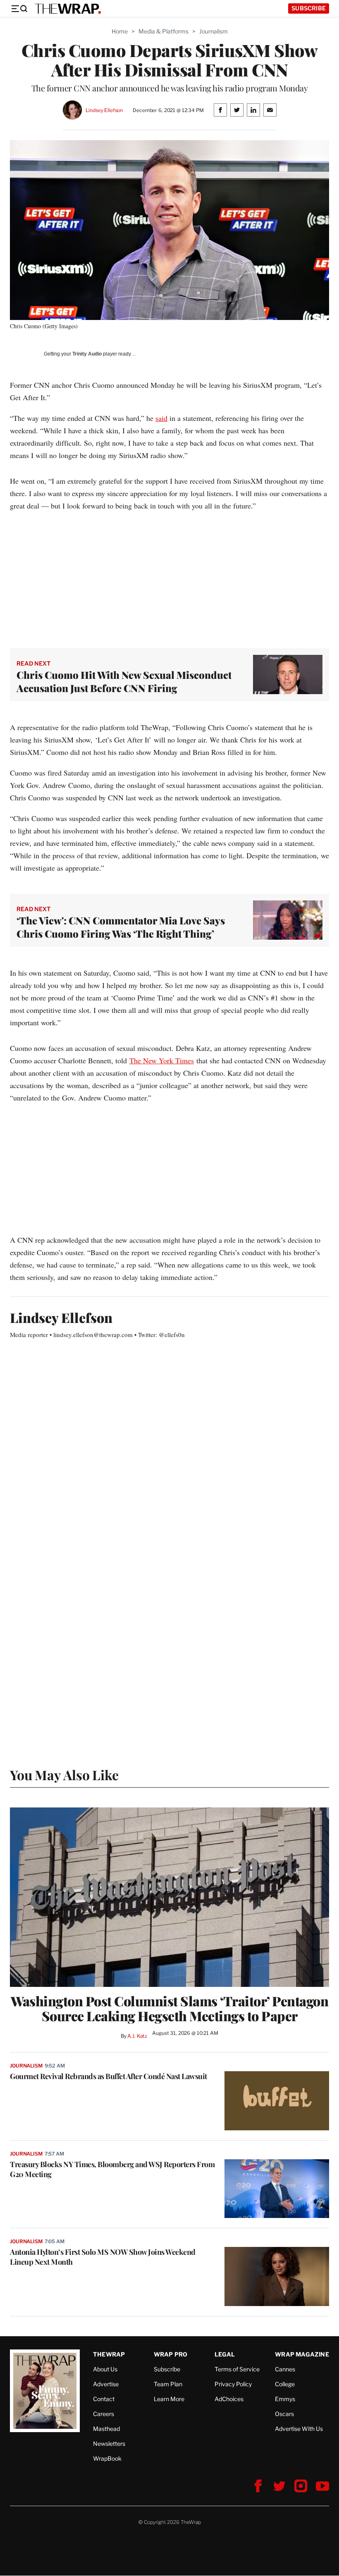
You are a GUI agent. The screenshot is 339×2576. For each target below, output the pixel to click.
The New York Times (162, 1060)
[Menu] (19, 9)
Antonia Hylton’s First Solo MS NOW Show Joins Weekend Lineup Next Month (103, 2257)
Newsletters (109, 2443)
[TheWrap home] (68, 9)
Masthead (106, 2429)
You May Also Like (64, 1775)
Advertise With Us (299, 2429)
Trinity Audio (87, 354)
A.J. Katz (137, 2036)
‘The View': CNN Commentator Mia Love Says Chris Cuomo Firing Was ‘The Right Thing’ (121, 927)
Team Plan (168, 2384)
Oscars (284, 2414)
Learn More (169, 2399)
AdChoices (229, 2399)
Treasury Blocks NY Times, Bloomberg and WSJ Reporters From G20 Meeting (112, 2169)
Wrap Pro (171, 2354)
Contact (104, 2399)
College (285, 2384)
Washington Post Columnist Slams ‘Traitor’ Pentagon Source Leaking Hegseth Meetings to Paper (169, 2008)
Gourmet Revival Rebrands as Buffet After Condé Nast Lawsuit (109, 2076)
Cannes (285, 2369)
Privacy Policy (233, 2384)
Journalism (214, 31)
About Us (105, 2369)
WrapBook (107, 2458)
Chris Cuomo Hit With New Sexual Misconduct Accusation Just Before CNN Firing (124, 681)
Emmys (285, 2399)
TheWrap (109, 2354)
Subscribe (309, 8)
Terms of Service (237, 2369)
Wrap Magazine (302, 2354)
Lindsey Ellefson (104, 110)
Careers (104, 2414)
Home (120, 31)
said (161, 418)
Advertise (106, 2384)
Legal (225, 2354)
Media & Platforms (164, 31)
